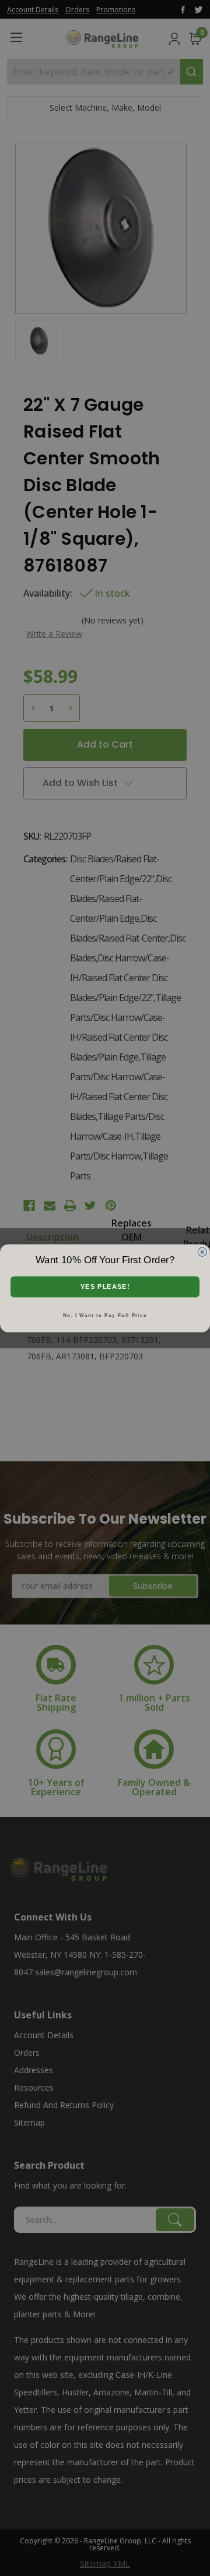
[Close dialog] (202, 1252)
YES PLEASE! (105, 1287)
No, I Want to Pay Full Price (105, 1315)
